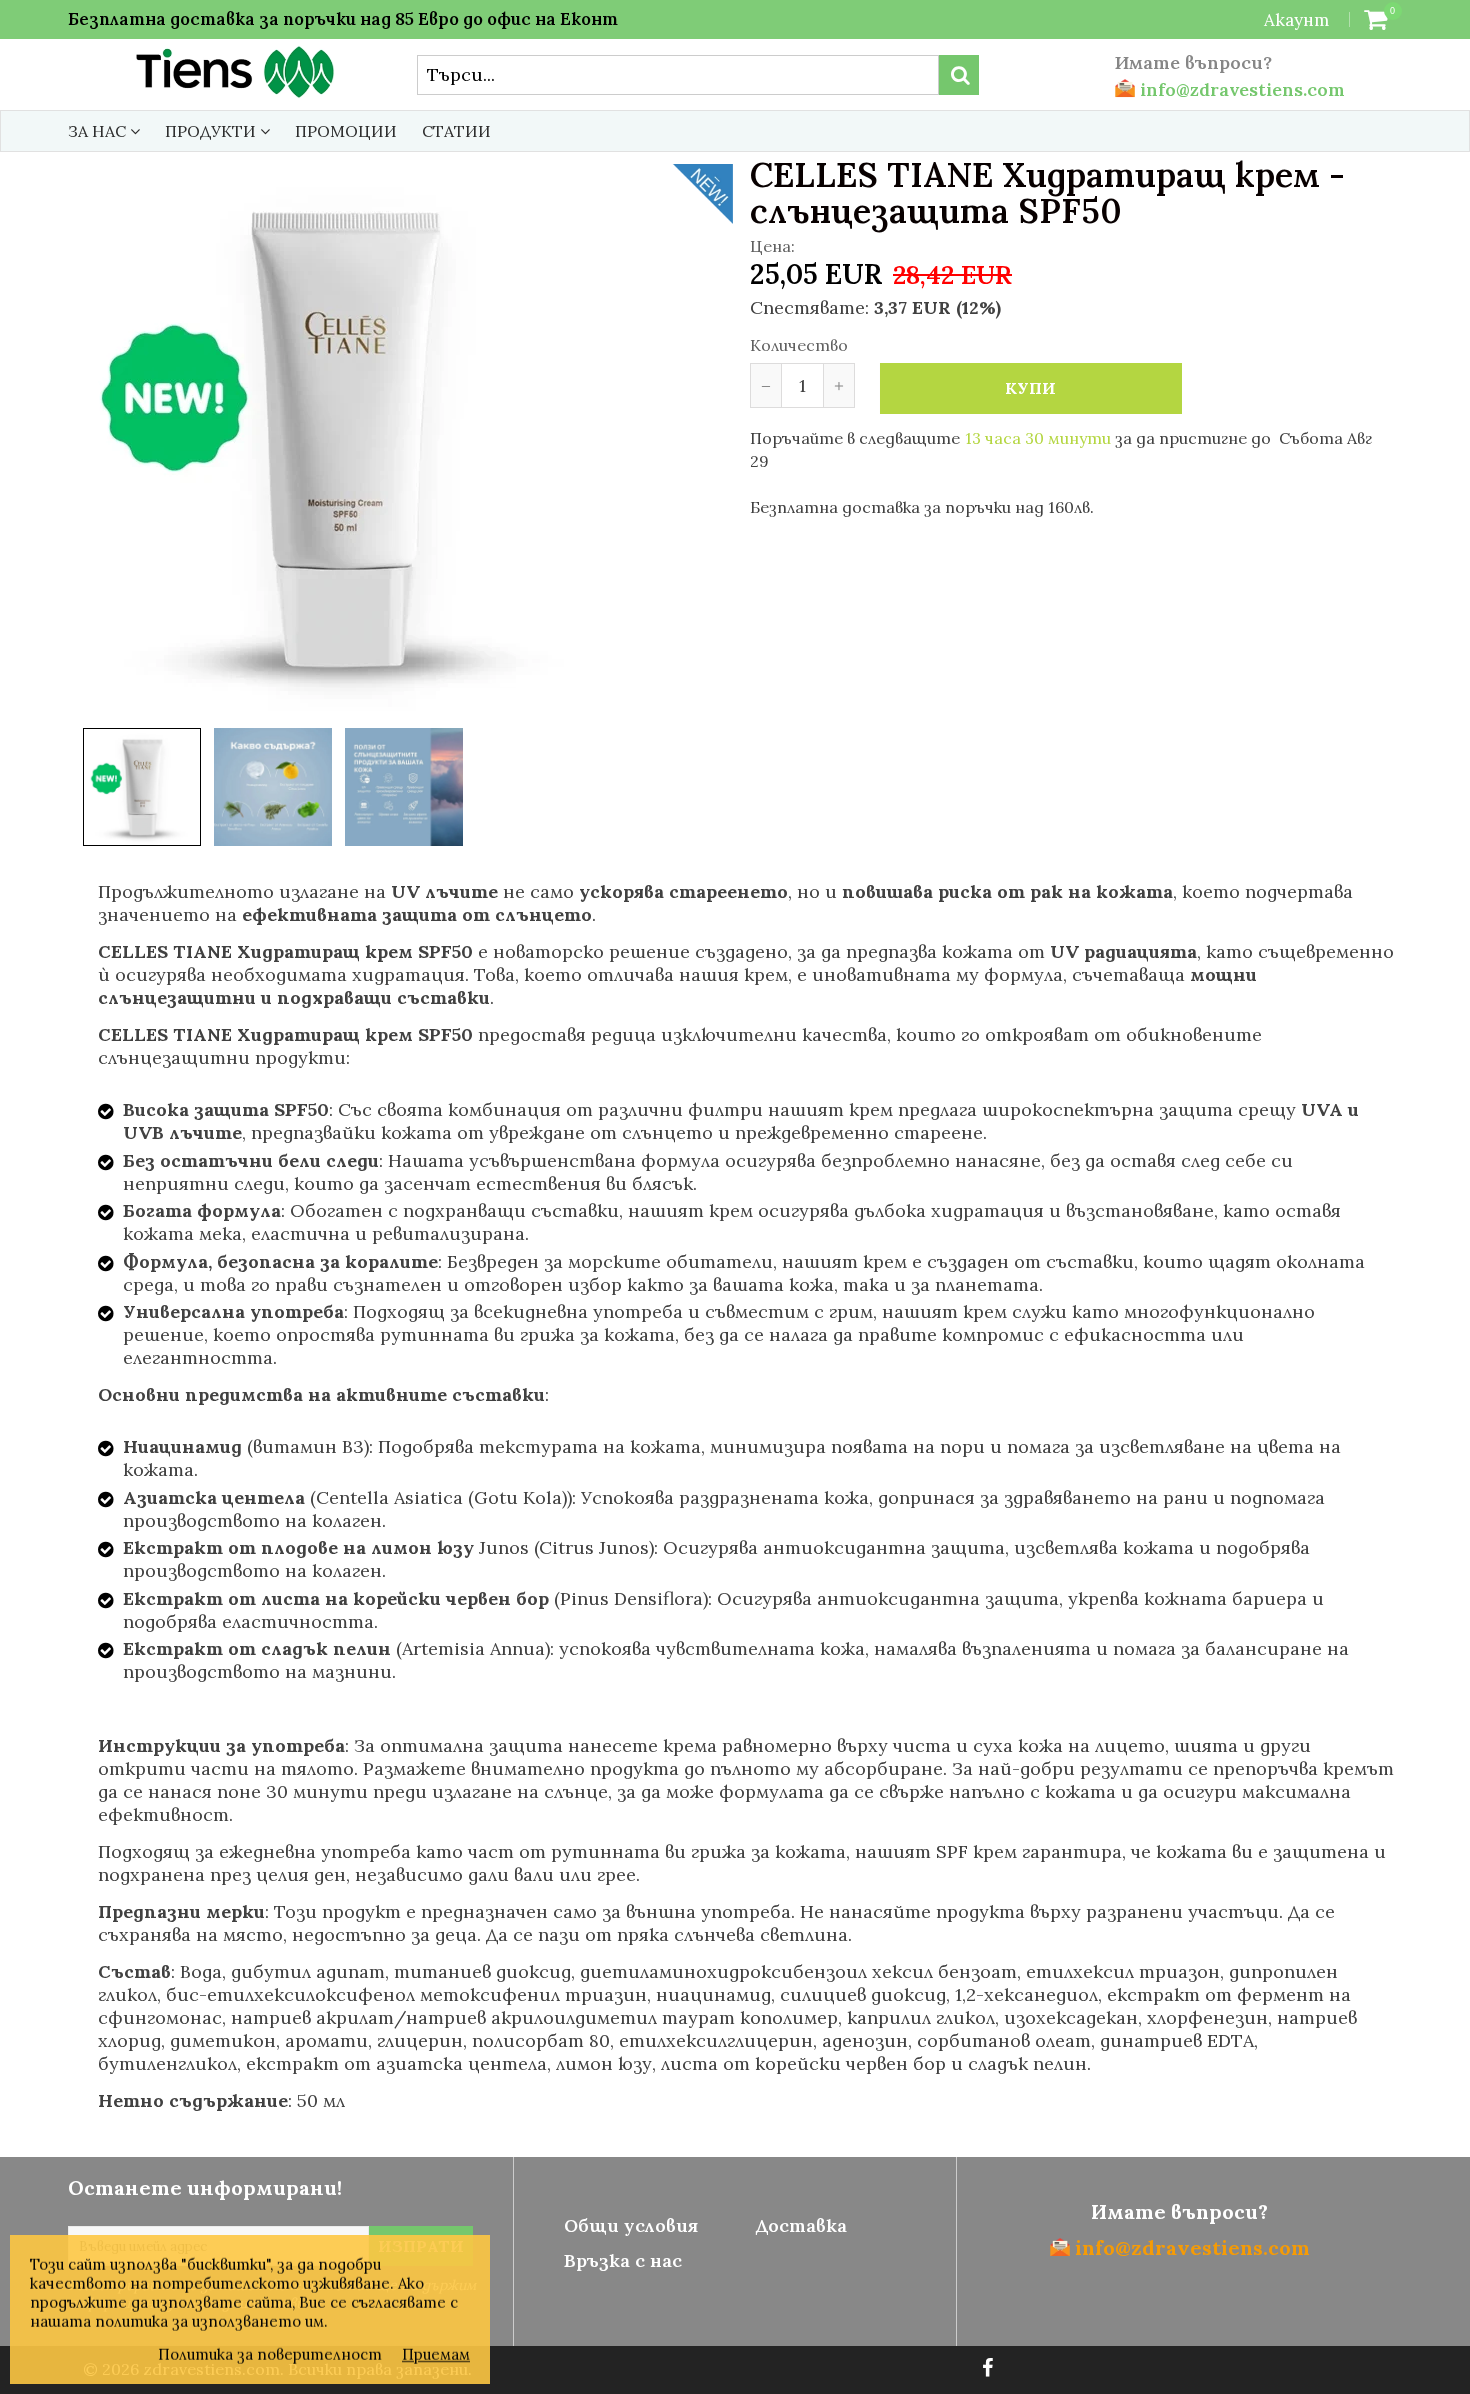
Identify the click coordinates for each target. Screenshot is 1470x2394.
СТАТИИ (456, 131)
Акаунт (1296, 20)
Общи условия (631, 2225)
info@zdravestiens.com (1240, 89)
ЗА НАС (99, 131)
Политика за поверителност (270, 2354)
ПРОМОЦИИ (346, 131)
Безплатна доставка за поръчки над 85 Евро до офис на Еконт (343, 19)
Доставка (801, 2225)
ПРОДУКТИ (212, 131)
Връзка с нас (623, 2260)
